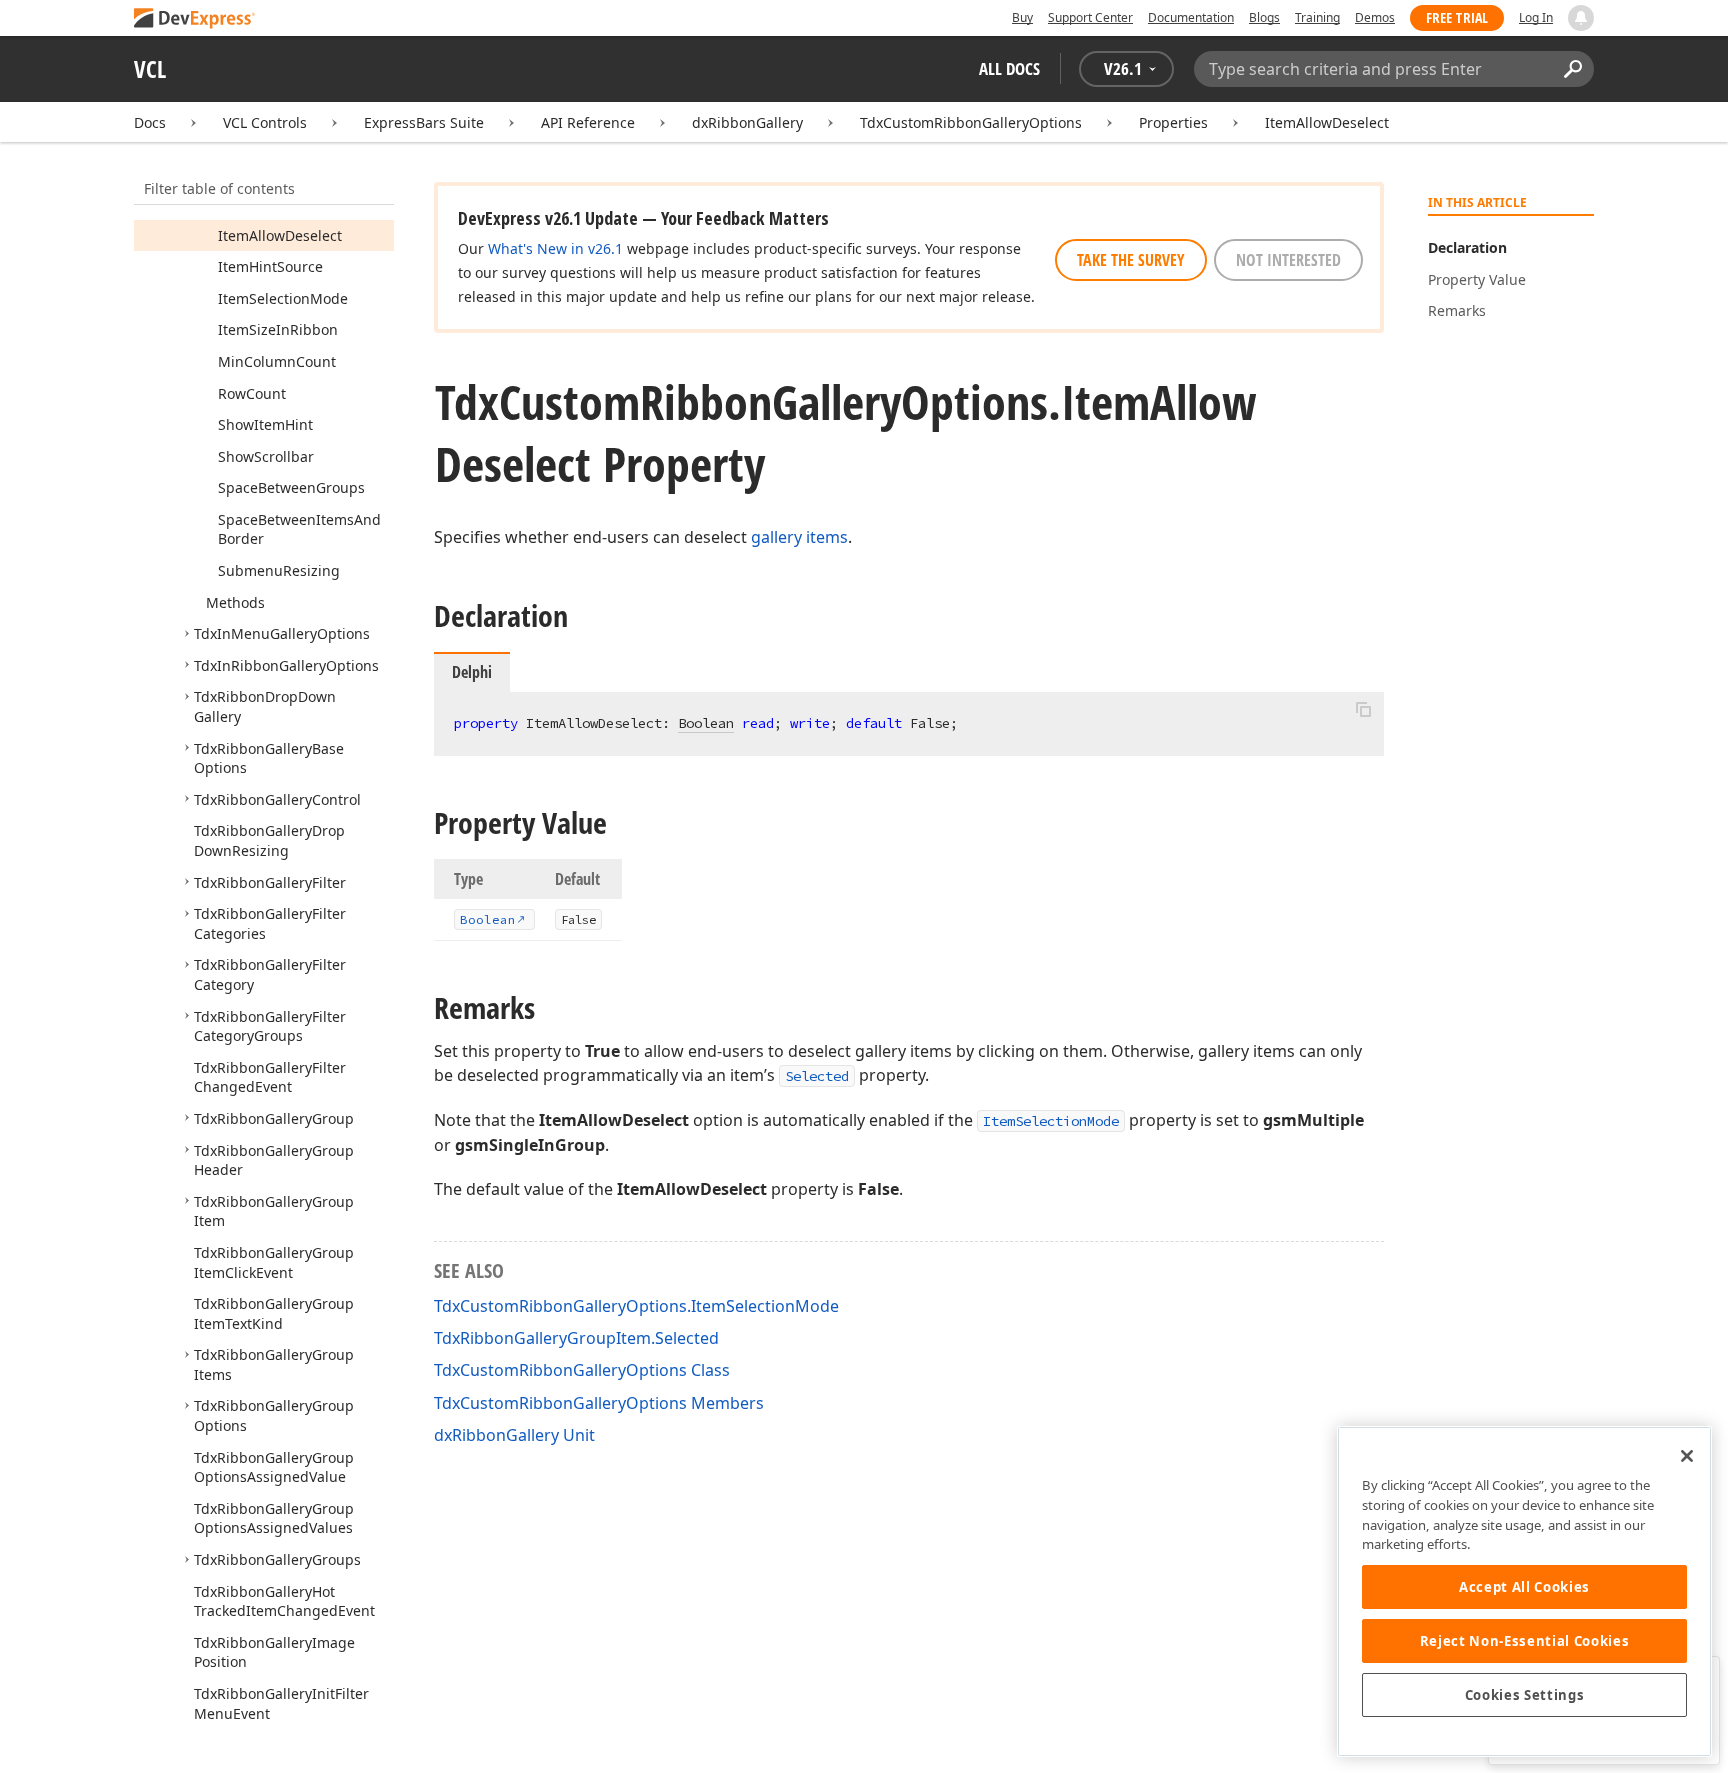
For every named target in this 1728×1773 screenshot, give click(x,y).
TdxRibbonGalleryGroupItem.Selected (576, 1338)
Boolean (706, 723)
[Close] (1687, 1456)
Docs (150, 122)
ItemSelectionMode (1051, 1121)
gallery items (799, 537)
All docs (1009, 68)
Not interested (1288, 260)
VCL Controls (265, 122)
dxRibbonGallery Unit (514, 1435)
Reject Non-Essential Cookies (1524, 1641)
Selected (817, 1076)
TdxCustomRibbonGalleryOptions (971, 122)
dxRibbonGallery (747, 122)
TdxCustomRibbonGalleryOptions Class (582, 1370)
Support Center (1090, 17)
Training (1317, 17)
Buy (1022, 17)
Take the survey (1131, 260)
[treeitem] (280, 235)
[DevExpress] (195, 19)
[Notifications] (1581, 18)
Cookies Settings (1525, 1695)
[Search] (1572, 69)
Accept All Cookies (1524, 1587)
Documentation (1191, 17)
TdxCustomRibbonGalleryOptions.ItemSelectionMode (636, 1306)
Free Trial (1457, 17)
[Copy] (1363, 709)
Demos (1375, 17)
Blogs (1264, 17)
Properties (1173, 122)
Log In (1536, 17)
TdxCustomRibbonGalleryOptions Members (599, 1403)
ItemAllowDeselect (1327, 122)
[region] (1524, 1591)
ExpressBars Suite (424, 122)
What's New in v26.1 (555, 248)
